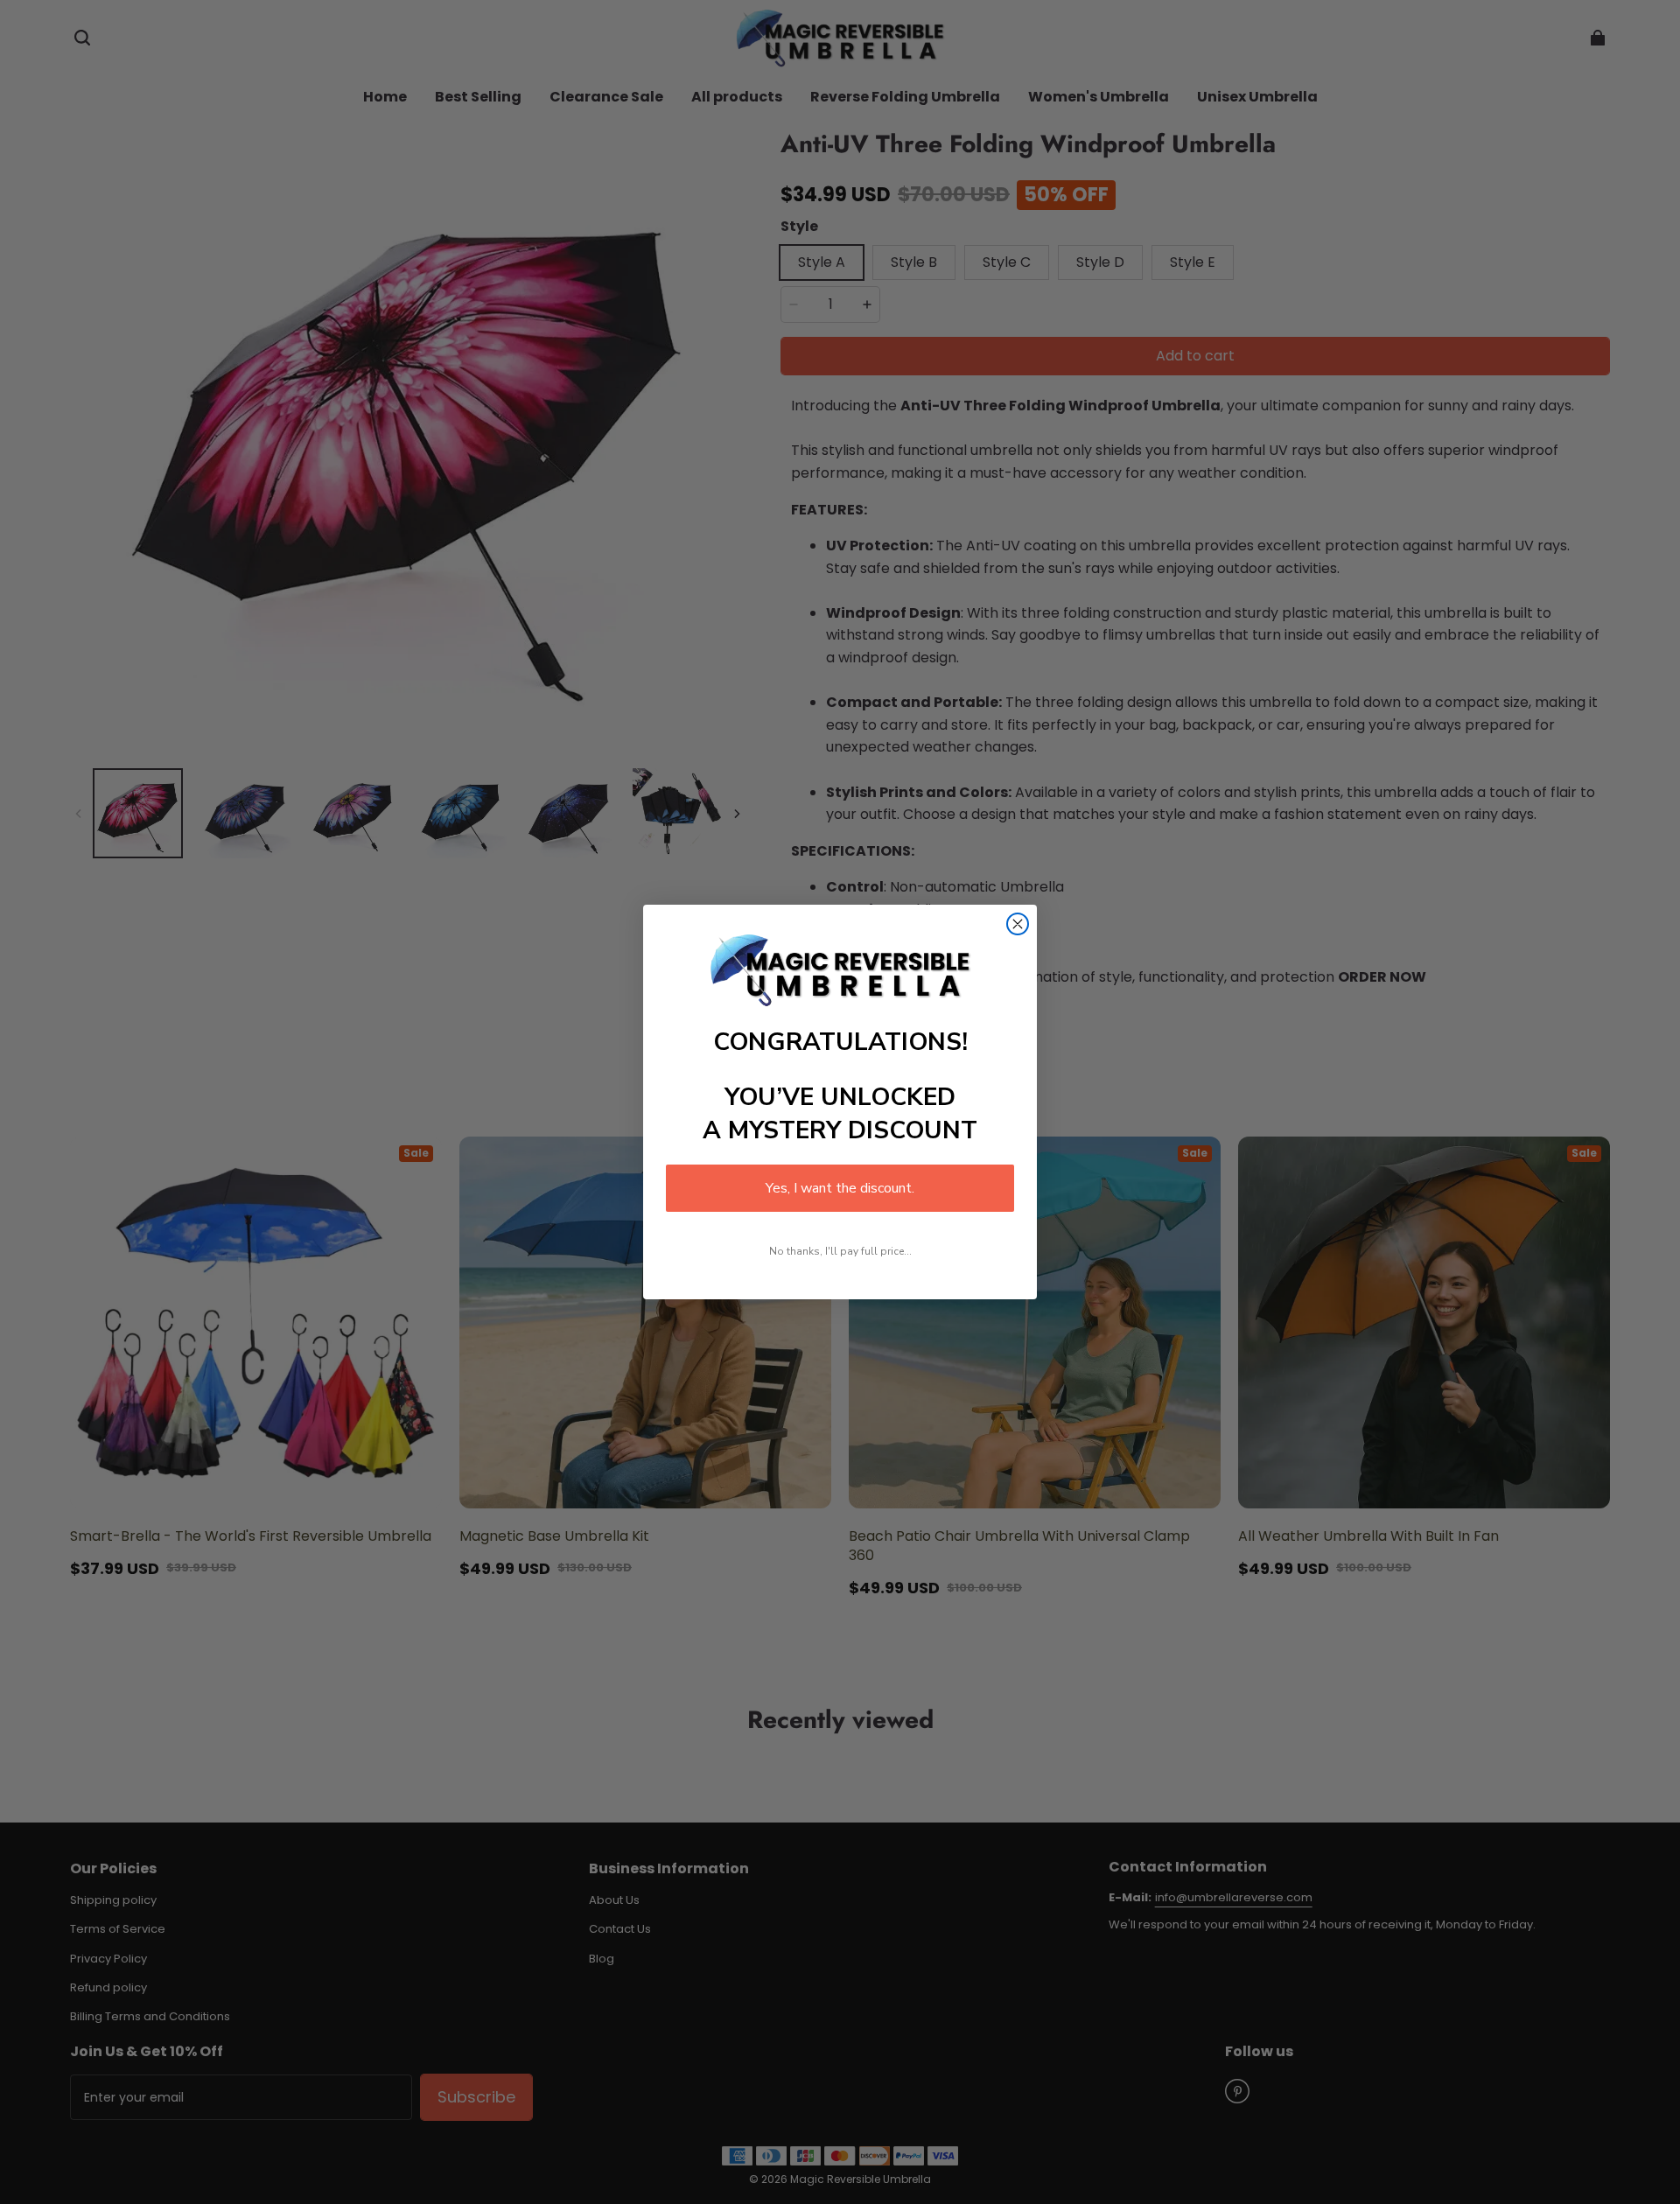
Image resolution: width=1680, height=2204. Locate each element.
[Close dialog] (1018, 924)
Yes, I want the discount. (840, 1188)
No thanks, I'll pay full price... (840, 1251)
